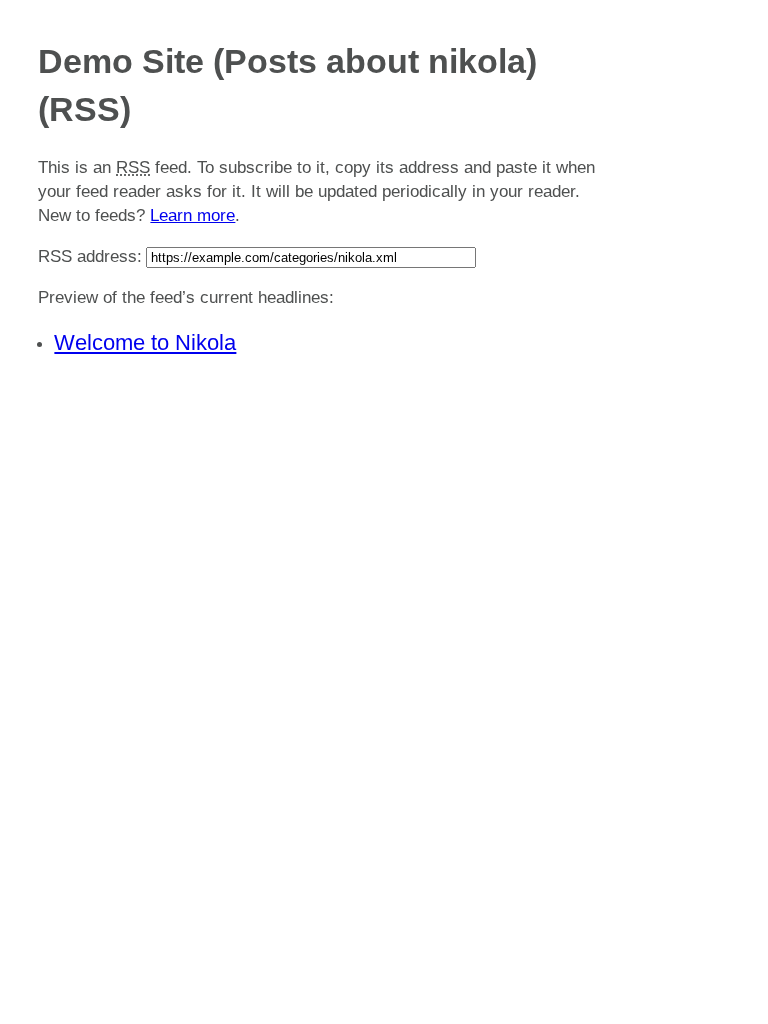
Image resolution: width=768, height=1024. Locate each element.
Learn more (192, 215)
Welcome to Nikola (145, 342)
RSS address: (90, 256)
